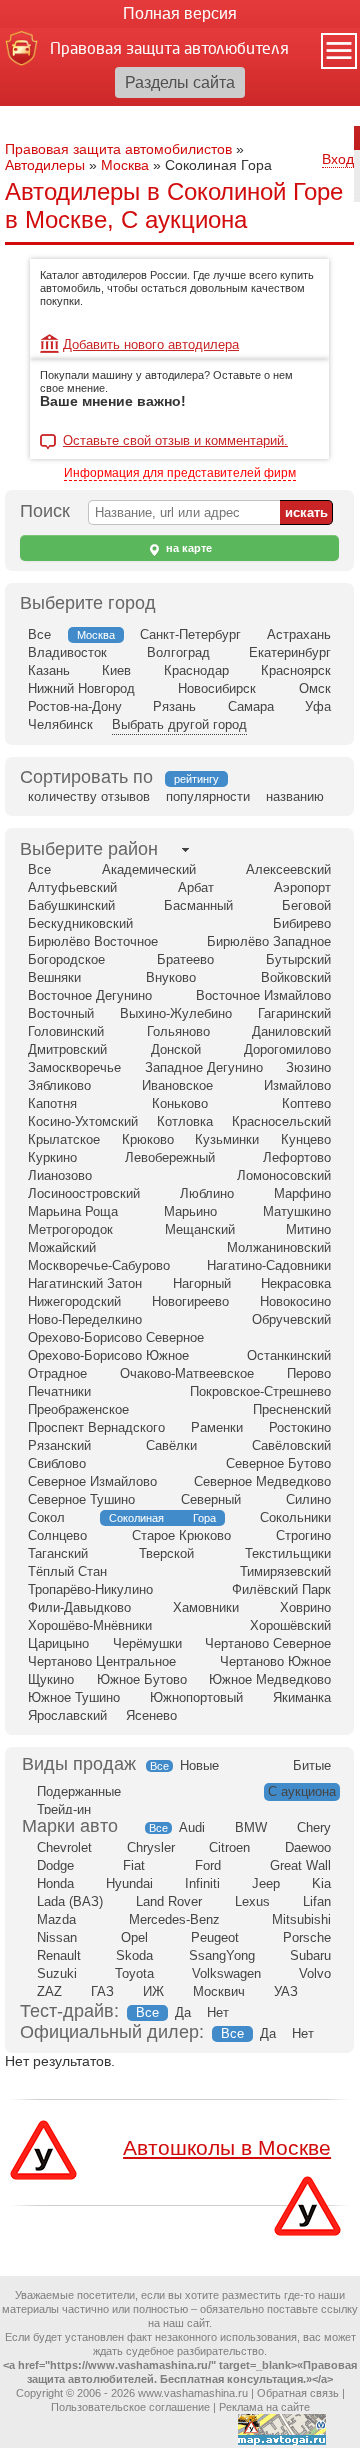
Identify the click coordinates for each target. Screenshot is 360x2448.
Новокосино (295, 1301)
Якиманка (302, 1697)
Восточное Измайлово (263, 995)
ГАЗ (102, 1991)
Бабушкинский (71, 905)
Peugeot (215, 1937)
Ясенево (151, 1715)
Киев (116, 670)
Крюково (148, 1139)
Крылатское (64, 1139)
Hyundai (129, 1883)
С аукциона (302, 1791)
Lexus (252, 1901)
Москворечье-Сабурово (99, 1265)
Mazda (56, 1919)
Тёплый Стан (67, 1571)
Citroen (229, 1847)
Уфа (318, 706)
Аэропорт (302, 887)
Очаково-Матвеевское (187, 1373)
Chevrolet (64, 1847)
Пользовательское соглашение (130, 2407)
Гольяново (178, 1031)
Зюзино (308, 1067)
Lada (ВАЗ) (70, 1901)
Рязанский (59, 1445)
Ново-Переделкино (85, 1319)
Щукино (51, 1679)
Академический (149, 869)
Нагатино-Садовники (269, 1265)
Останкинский (289, 1355)
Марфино (302, 1193)
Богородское (66, 959)
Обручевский (291, 1319)
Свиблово (57, 1463)
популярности (208, 796)
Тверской (166, 1553)
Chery (314, 1827)
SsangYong (222, 1955)
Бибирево (302, 923)
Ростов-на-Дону (75, 706)
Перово (309, 1373)
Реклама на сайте (264, 2407)
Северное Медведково (262, 1481)
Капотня (52, 1103)
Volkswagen (226, 1973)
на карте (187, 548)
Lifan (317, 1901)
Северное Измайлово (92, 1481)
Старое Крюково (181, 1535)
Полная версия (180, 13)
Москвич (219, 1991)
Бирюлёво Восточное (93, 941)
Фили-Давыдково (79, 1607)
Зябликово (59, 1085)
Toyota (134, 1973)
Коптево (306, 1103)
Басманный (198, 905)
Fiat (134, 1865)
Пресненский (292, 1409)
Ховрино (305, 1607)
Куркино (52, 1157)
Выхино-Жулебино (176, 1013)
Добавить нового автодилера (151, 344)
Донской (176, 1049)
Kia (321, 1883)
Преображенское (78, 1409)
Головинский (66, 1031)
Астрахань (299, 634)
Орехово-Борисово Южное (108, 1355)
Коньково (180, 1103)
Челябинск (60, 724)
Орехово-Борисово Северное (116, 1337)
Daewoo (308, 1847)
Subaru (310, 1955)
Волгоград (178, 652)
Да (183, 2012)
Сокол (46, 1517)
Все (39, 634)
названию (295, 796)
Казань (49, 670)
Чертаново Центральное (102, 1661)
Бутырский (298, 959)
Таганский (58, 1553)
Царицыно (58, 1643)
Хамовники (206, 1607)
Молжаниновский (279, 1247)
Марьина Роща (73, 1211)
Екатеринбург (290, 652)
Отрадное (57, 1373)
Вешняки (54, 977)
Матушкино (297, 1211)
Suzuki (57, 1973)
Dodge (55, 1865)
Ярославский (67, 1715)
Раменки (217, 1427)
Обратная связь (298, 2393)
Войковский (296, 977)
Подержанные (79, 1791)
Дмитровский (67, 1049)
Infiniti (202, 1883)
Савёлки (171, 1445)
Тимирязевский (285, 1571)
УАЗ (286, 1991)
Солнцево (57, 1535)
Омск (315, 688)
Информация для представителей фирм (180, 473)
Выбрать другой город (179, 724)
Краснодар (196, 670)
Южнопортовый (196, 1697)
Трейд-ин (64, 1809)
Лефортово (297, 1157)
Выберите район (89, 849)
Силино (308, 1499)
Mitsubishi (301, 1919)
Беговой (306, 905)
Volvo (315, 1973)
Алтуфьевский (72, 887)
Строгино (303, 1535)
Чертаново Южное (275, 1661)
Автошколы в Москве (227, 2147)
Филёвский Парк (281, 1589)
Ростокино (300, 1427)
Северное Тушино (81, 1499)
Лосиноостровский (84, 1193)
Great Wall (300, 1865)
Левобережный (170, 1157)
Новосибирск (217, 688)
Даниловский (291, 1031)
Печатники (59, 1391)
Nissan (57, 1937)
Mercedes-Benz (174, 1919)
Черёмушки (147, 1643)
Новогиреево (190, 1301)
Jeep (266, 1883)
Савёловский (291, 1445)
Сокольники (295, 1517)
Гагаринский (294, 1013)
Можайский (62, 1247)
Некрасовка (296, 1283)
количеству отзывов (89, 796)
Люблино (207, 1193)
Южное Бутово (142, 1679)
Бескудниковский (80, 923)
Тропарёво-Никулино (90, 1589)
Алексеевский (288, 869)
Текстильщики (288, 1553)
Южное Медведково (270, 1679)
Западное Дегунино (204, 1067)
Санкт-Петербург (190, 634)
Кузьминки (227, 1139)
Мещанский (200, 1229)
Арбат (196, 887)
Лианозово (60, 1175)
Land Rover (169, 1901)
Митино (308, 1229)
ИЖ (153, 1991)
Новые (199, 1765)
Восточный (61, 1013)
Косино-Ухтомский (83, 1121)
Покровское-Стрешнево (260, 1391)
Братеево (185, 959)
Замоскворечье (74, 1067)
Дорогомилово (287, 1049)
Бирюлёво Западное (269, 941)
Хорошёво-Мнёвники (90, 1625)
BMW (251, 1827)
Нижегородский (74, 1301)
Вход (338, 159)
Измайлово (297, 1085)
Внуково (171, 977)
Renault (59, 1955)
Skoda (134, 1955)
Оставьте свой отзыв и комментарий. (175, 441)
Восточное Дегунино (90, 995)
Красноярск (296, 670)
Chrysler (151, 1847)
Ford (208, 1865)
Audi (192, 1827)
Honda (55, 1883)
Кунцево (306, 1139)
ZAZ (49, 1991)
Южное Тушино (74, 1697)
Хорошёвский (290, 1625)
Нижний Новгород (81, 688)
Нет (218, 2012)
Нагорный (202, 1283)
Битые (312, 1765)
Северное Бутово (278, 1463)
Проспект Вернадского (96, 1427)
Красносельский (281, 1121)
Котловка (185, 1121)
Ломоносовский (284, 1175)
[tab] (89, 849)
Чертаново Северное (268, 1643)
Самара (251, 706)
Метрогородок (70, 1229)
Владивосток (67, 652)
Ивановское (177, 1085)
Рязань (174, 706)
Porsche (307, 1937)
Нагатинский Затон (85, 1283)
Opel (134, 1937)
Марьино (190, 1211)
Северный (211, 1499)
